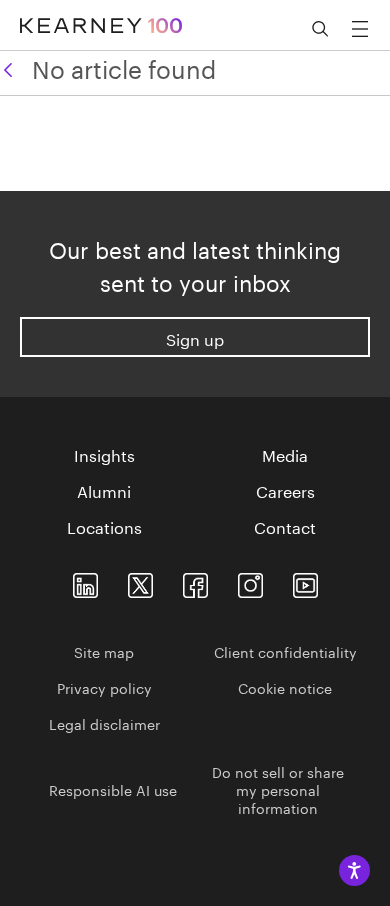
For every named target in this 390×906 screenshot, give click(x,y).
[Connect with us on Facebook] (195, 581)
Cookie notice (285, 687)
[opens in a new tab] (250, 581)
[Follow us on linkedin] (85, 581)
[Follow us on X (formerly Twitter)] (140, 581)
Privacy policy (104, 687)
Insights (104, 454)
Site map (104, 651)
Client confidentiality (285, 651)
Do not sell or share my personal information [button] (278, 789)
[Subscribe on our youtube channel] (305, 581)
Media (285, 454)
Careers (285, 490)
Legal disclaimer (104, 723)
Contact (285, 526)
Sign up (195, 337)
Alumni (104, 490)
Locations (104, 526)
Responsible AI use (113, 789)
